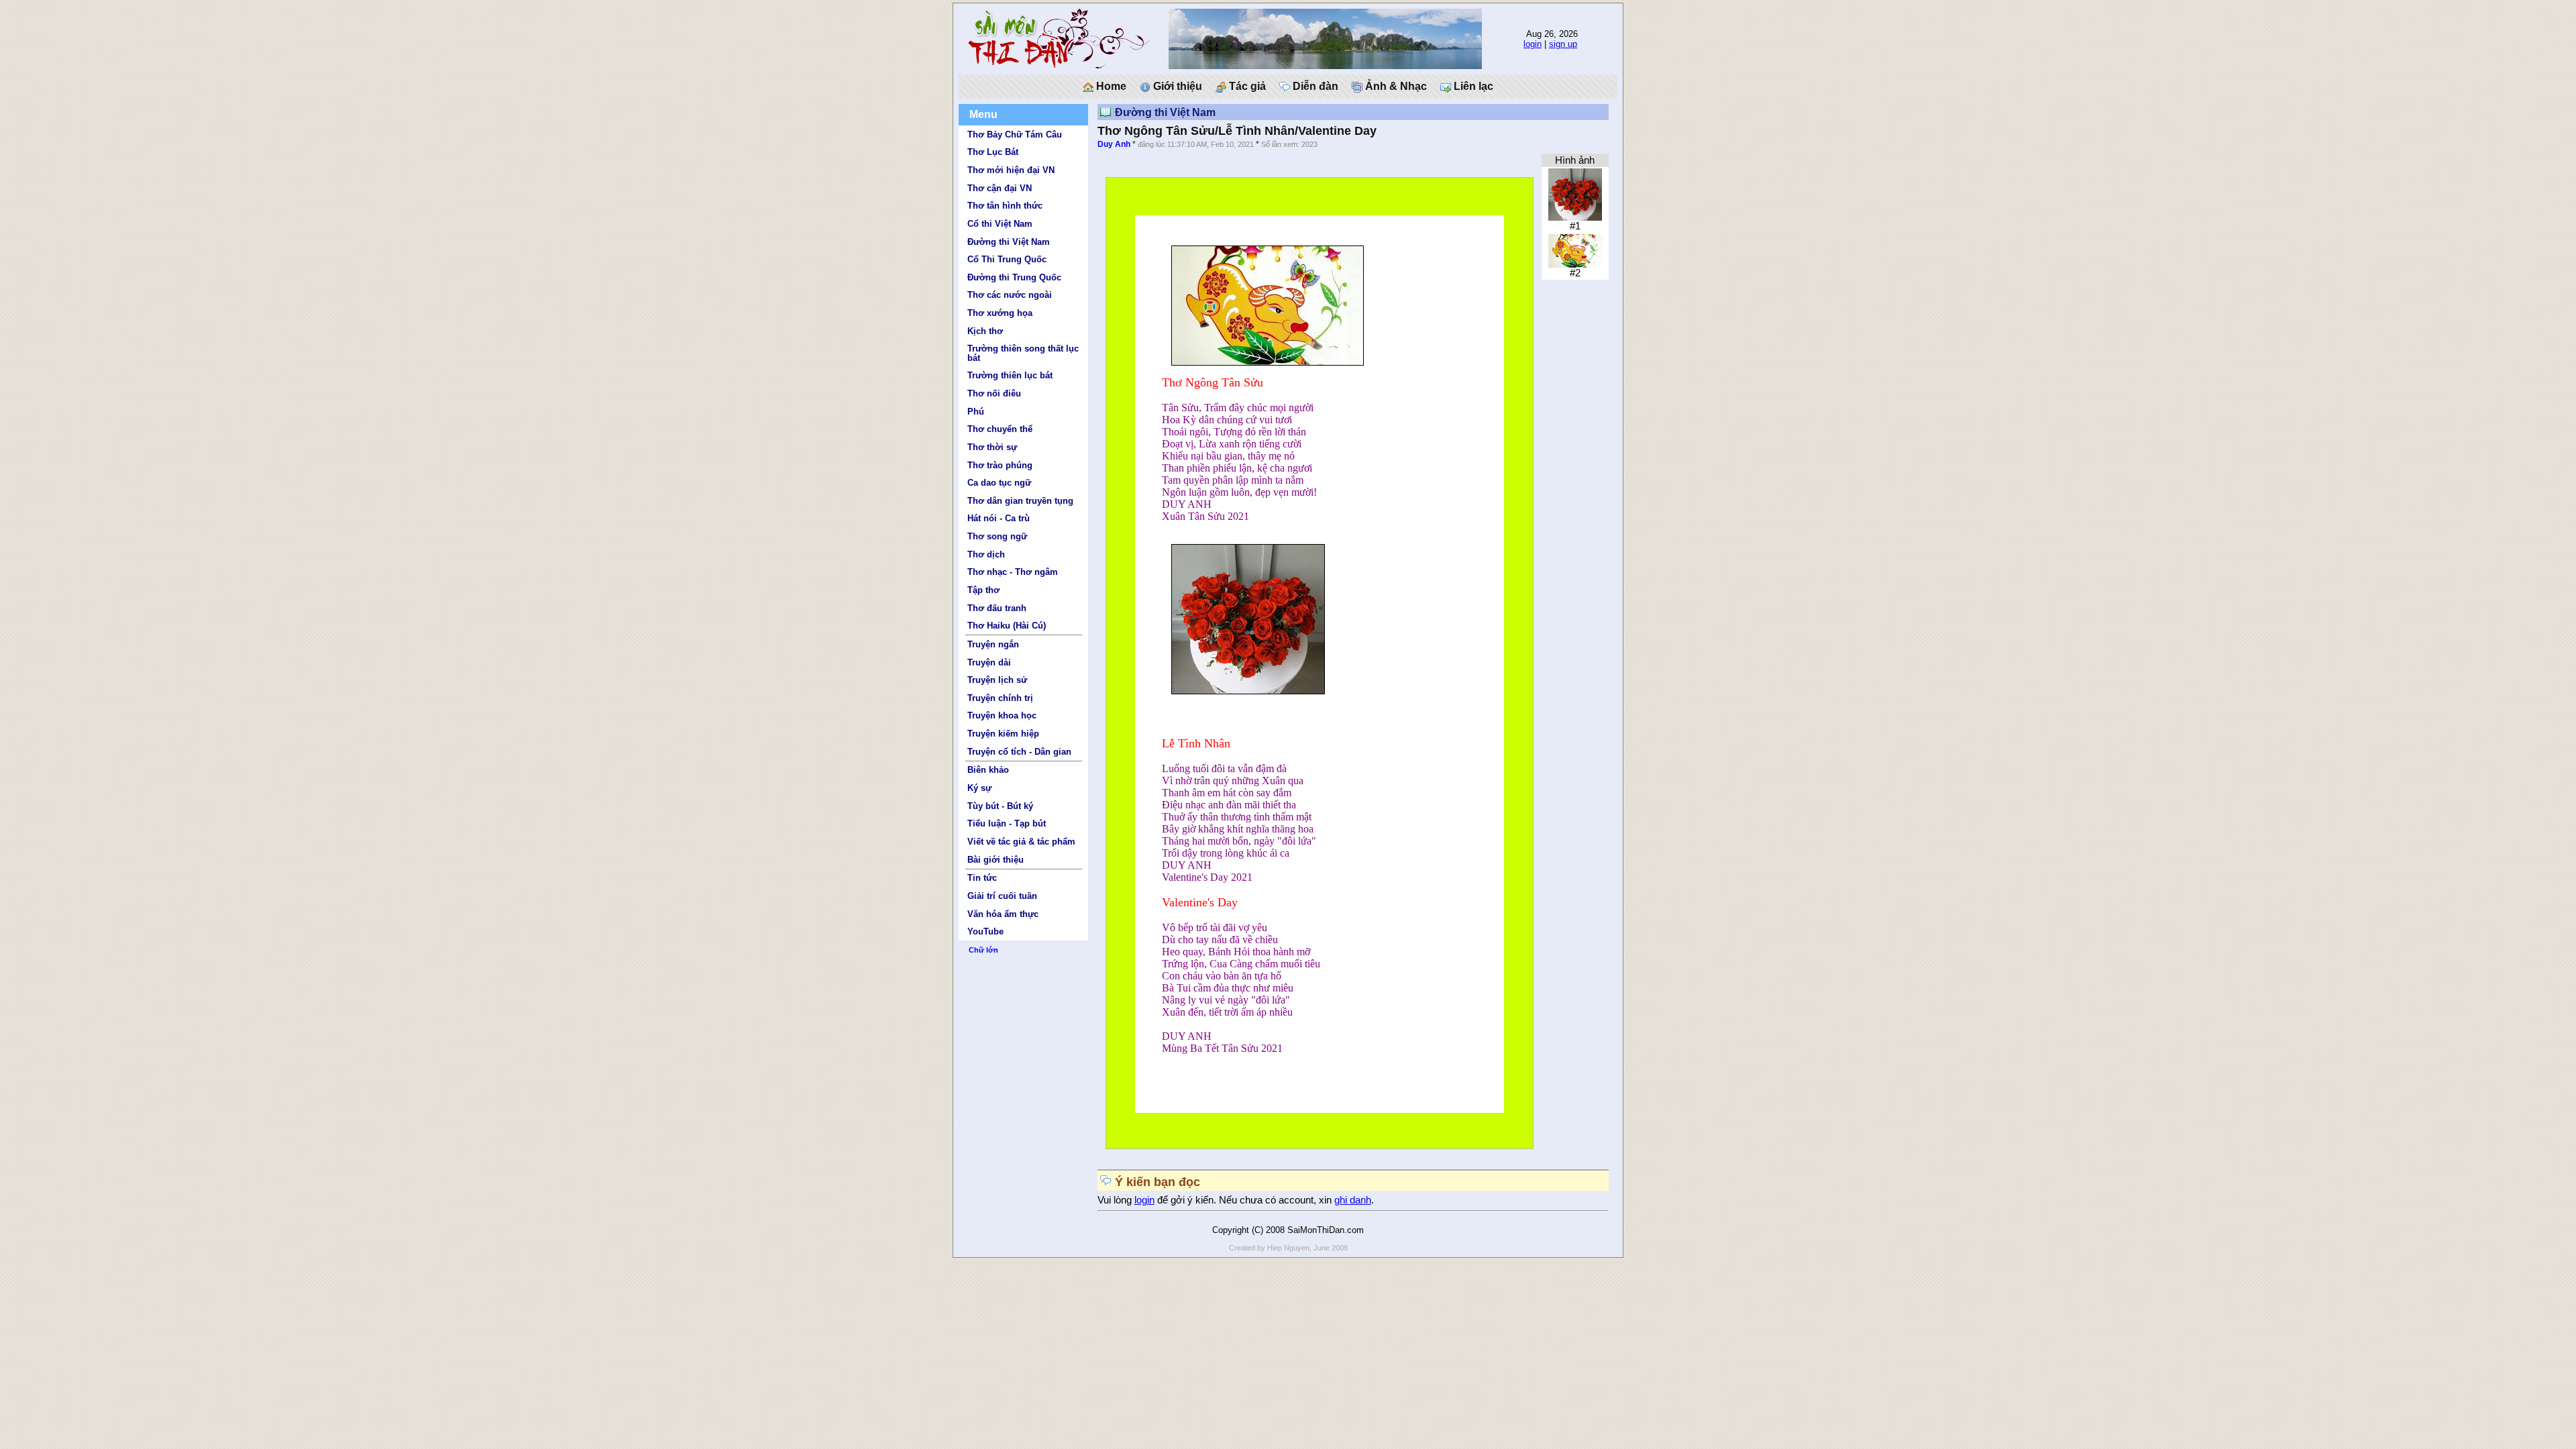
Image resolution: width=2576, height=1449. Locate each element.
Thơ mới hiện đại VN (1011, 170)
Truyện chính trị (1000, 698)
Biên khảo (988, 770)
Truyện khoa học (1002, 715)
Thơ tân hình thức (1005, 206)
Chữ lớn (983, 950)
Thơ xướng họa (1000, 313)
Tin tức (982, 878)
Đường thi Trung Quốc (1014, 277)
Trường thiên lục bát (1010, 375)
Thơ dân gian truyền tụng (1020, 501)
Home (1110, 86)
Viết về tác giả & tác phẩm (1021, 842)
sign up (1563, 44)
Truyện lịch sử (997, 680)
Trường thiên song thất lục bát (1023, 353)
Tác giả (1246, 86)
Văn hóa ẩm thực (1003, 914)
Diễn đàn (1314, 86)
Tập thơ (983, 590)
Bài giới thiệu (996, 860)
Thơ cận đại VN (1000, 188)
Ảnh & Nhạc (1395, 86)
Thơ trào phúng (1000, 465)
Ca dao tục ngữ (999, 483)
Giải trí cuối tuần (1002, 896)
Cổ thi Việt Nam (1000, 224)
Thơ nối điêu (994, 393)
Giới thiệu (1176, 86)
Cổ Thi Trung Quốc (1007, 259)
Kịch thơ (985, 331)
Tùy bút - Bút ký (1000, 806)
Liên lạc (1472, 86)
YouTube (985, 931)
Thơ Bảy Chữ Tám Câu (1015, 135)
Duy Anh (1114, 144)
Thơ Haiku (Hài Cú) (1007, 626)
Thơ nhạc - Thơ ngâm (1013, 572)
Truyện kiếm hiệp (1003, 734)
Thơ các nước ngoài (1010, 295)
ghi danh (1353, 1200)
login (1533, 44)
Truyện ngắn (993, 644)
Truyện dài (989, 662)
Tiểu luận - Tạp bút (1007, 823)
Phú (976, 412)
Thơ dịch (986, 554)
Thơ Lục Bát (993, 152)
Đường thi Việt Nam (1009, 242)
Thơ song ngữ (997, 536)
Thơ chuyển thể (1000, 429)
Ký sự (979, 788)
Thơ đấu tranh (997, 608)
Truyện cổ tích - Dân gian (1019, 752)
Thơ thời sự (992, 447)
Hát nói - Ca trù (999, 518)
